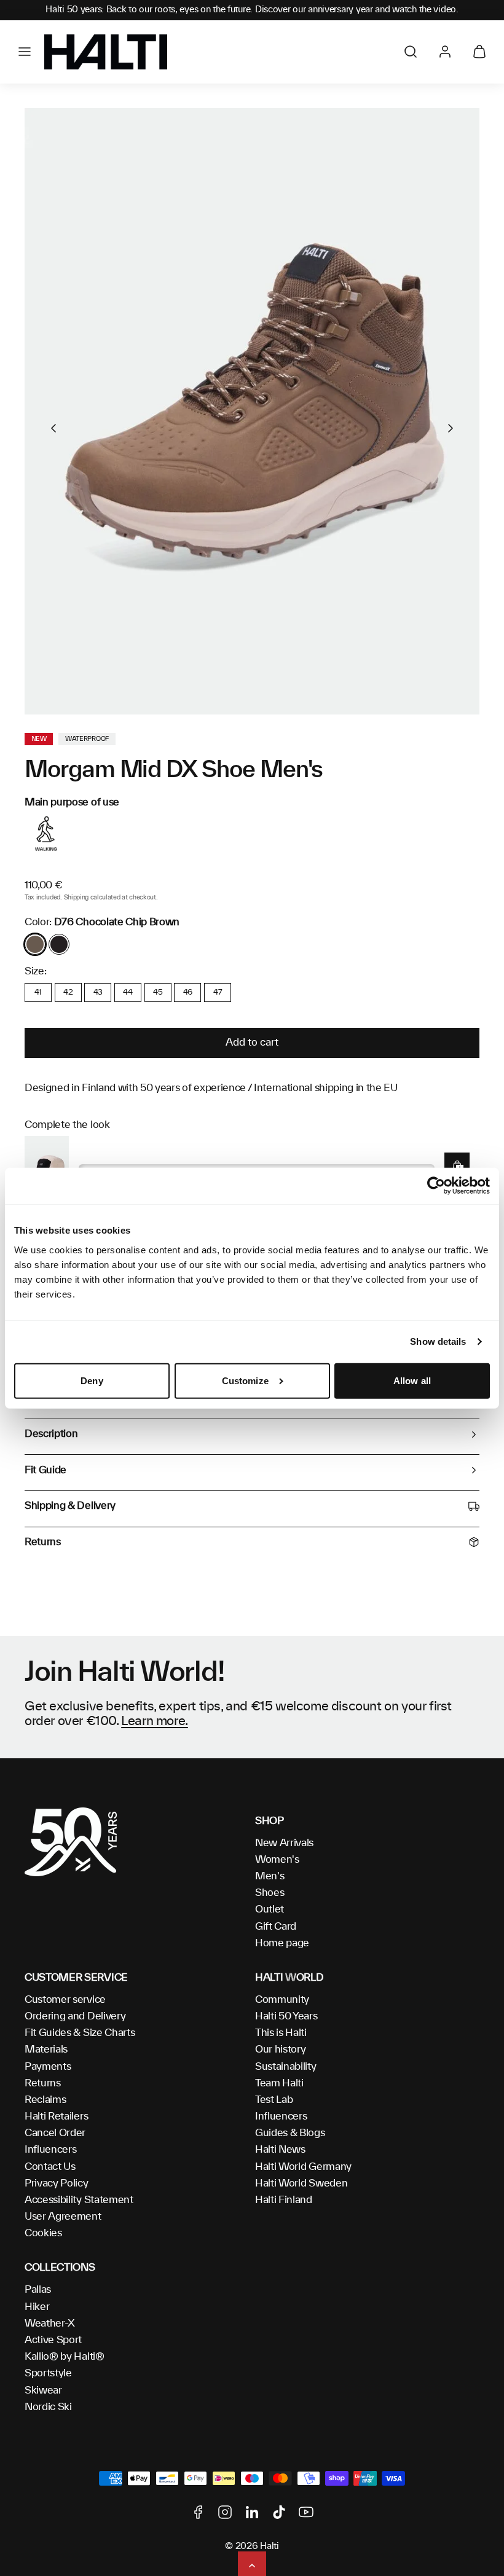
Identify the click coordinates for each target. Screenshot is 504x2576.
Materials (46, 2049)
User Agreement (63, 2217)
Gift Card (276, 1927)
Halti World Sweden (301, 2183)
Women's (277, 1860)
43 (98, 992)
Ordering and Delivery (75, 2016)
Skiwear (43, 2390)
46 (188, 992)
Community (282, 2000)
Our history (280, 2049)
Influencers (50, 2150)
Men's (270, 1876)
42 (68, 992)
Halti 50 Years (286, 2016)
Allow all (412, 1381)
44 (128, 992)
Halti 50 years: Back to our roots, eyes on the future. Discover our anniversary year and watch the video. (252, 10)
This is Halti (281, 2033)
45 (158, 992)
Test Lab (274, 2100)
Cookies (43, 2233)
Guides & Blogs (290, 2133)
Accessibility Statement (79, 2200)
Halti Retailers (56, 2116)
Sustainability (286, 2067)
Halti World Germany (303, 2167)
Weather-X (50, 2323)
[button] (25, 52)
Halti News (280, 2150)
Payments (48, 2067)
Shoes (270, 1893)
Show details (438, 1341)
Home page (282, 1943)
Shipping (76, 898)
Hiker (37, 2307)
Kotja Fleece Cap (116, 1155)
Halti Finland (284, 2200)
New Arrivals (284, 1843)
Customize (245, 1381)
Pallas (38, 2290)
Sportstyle (48, 2373)
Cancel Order (55, 2133)
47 (218, 992)
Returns (43, 2083)
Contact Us (50, 2167)
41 (38, 992)
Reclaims (45, 2100)
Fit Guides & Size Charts (80, 2033)
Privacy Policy (57, 2183)
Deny (92, 1381)
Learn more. (155, 1721)
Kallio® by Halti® (65, 2357)
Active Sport (53, 2340)
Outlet (270, 1909)
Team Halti (279, 2083)
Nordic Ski (48, 2407)
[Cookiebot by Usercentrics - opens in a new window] (436, 1186)
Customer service (65, 2000)
